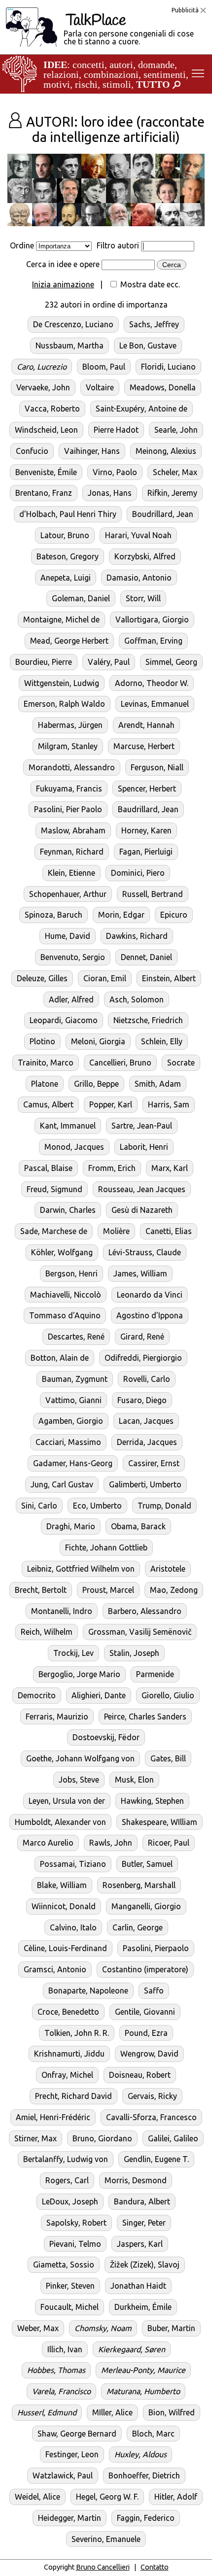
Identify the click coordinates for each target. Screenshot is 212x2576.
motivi (57, 84)
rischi (86, 84)
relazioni (61, 74)
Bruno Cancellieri (103, 2567)
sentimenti (165, 74)
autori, (123, 65)
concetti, (90, 65)
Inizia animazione (63, 284)
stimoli (117, 84)
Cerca (172, 265)
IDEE (55, 65)
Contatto (155, 2567)
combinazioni (111, 74)
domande (156, 65)
